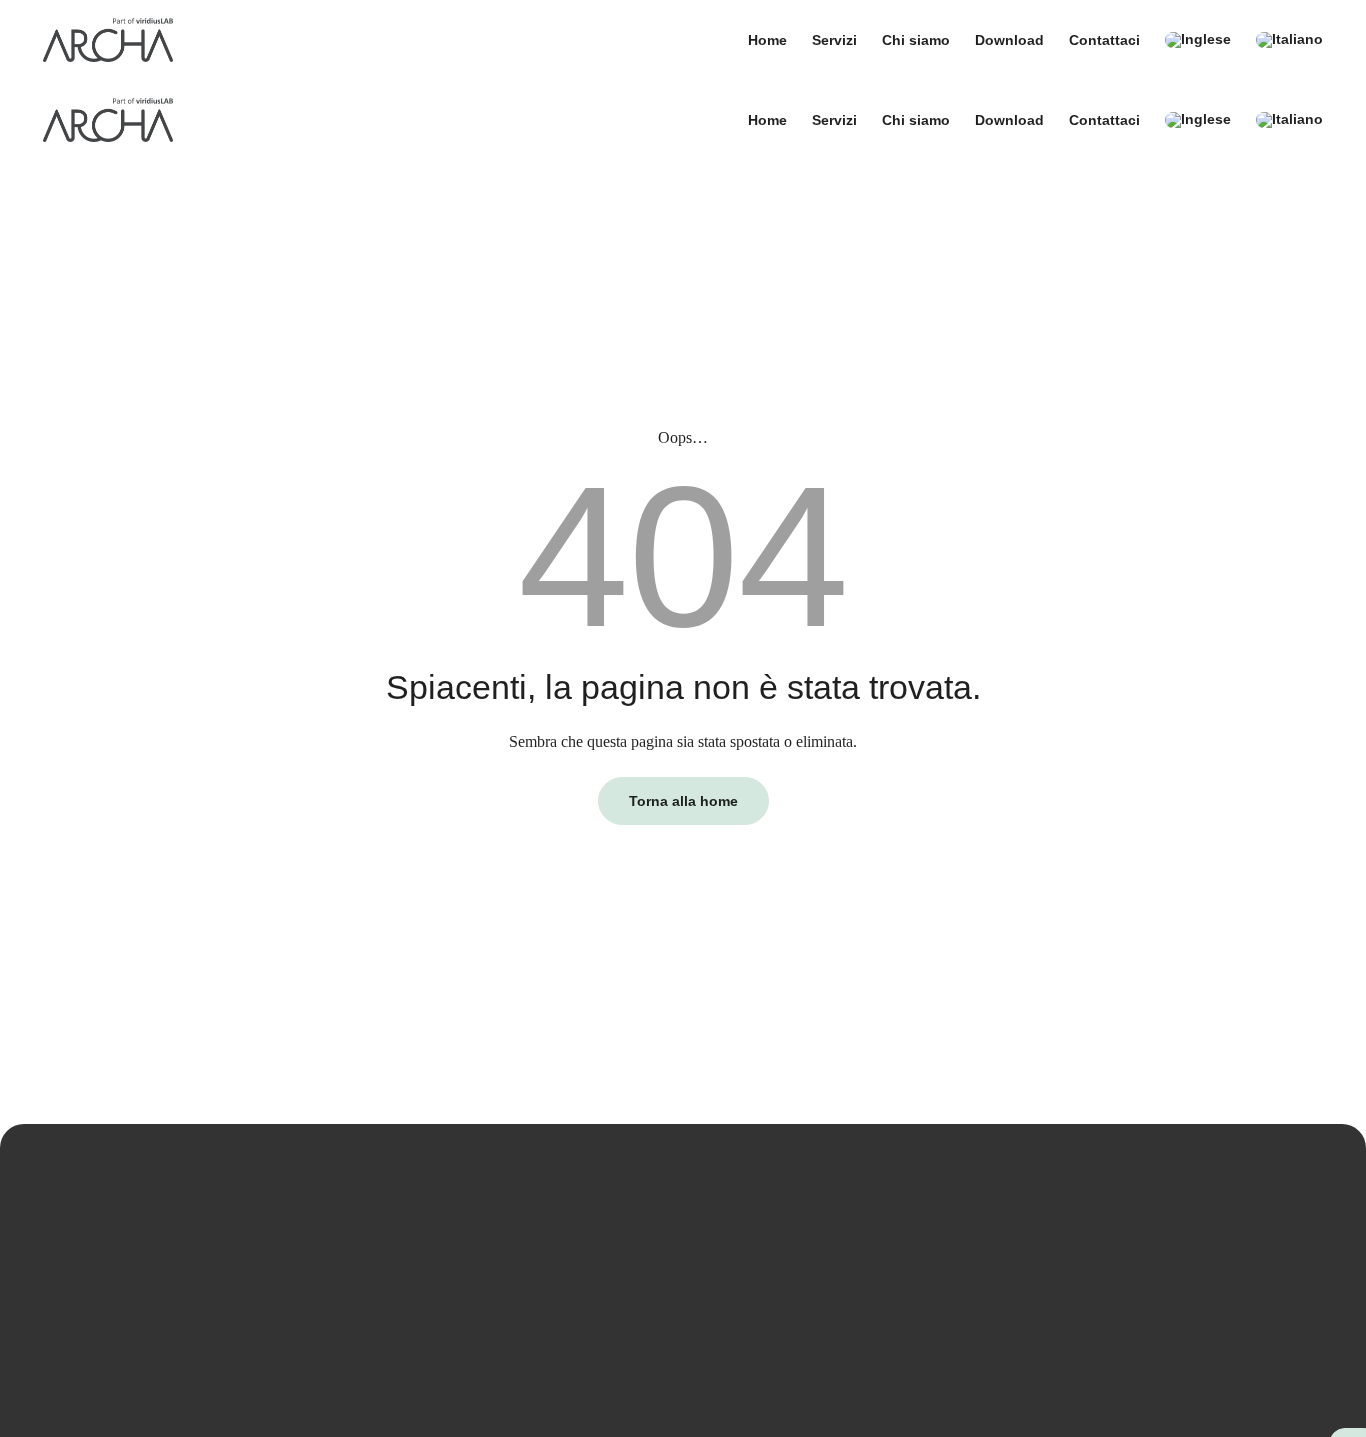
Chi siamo (916, 40)
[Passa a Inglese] (1198, 40)
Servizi (834, 40)
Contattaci (1104, 40)
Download (1009, 40)
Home (767, 40)
